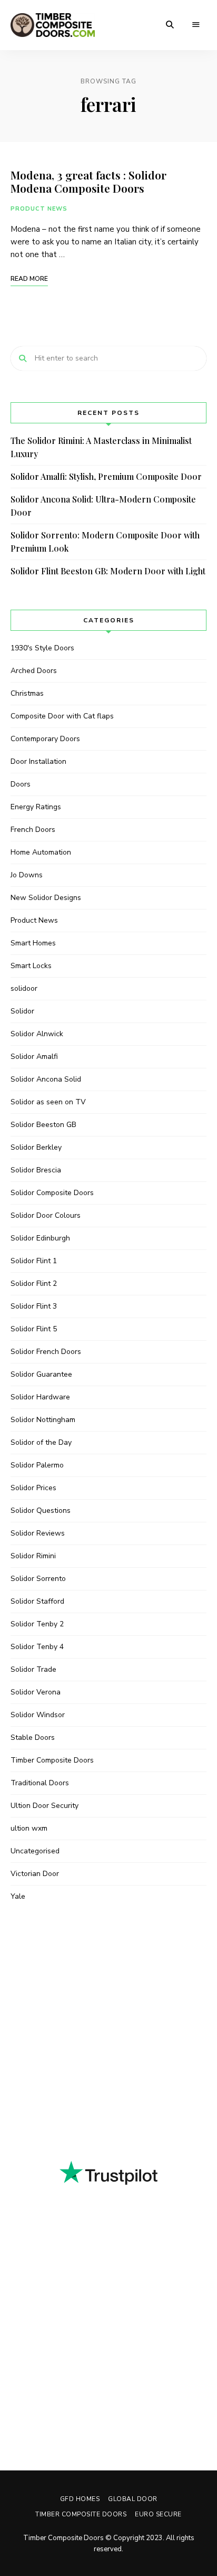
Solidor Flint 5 (34, 1329)
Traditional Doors (40, 1783)
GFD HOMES (80, 2499)
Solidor (22, 1011)
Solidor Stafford (37, 1601)
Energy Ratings (36, 807)
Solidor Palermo (37, 1465)
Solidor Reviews (38, 1533)
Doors (21, 784)
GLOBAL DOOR (133, 2499)
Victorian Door (35, 1874)
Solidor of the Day (41, 1442)
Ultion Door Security (45, 1806)
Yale (18, 1896)
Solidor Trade (33, 1669)
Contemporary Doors (45, 739)
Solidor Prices (33, 1488)
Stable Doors (33, 1737)
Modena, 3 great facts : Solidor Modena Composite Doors (88, 181)
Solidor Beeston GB (43, 1125)
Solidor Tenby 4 (37, 1647)
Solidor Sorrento (38, 1579)
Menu (196, 25)
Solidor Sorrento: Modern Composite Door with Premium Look (105, 542)
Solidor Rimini (33, 1556)
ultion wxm (29, 1828)
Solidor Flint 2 (34, 1284)
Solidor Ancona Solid (46, 1079)
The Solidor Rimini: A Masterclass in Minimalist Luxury (101, 447)
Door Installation (38, 761)
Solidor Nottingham (43, 1420)
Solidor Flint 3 (34, 1306)
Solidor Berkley (36, 1147)
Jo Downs (27, 875)
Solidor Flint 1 (34, 1261)
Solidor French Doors (46, 1352)
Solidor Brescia (36, 1170)
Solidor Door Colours (46, 1215)
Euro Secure (158, 2514)
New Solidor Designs (46, 898)
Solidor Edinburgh (40, 1238)
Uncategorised (35, 1851)
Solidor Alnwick (37, 1034)
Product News (39, 209)
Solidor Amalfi (34, 1057)
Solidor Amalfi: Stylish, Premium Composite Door (106, 476)
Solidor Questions (41, 1510)
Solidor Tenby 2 (37, 1624)
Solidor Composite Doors (52, 1193)
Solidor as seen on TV (48, 1102)
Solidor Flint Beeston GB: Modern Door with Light (108, 571)
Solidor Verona (36, 1692)
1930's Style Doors (42, 648)
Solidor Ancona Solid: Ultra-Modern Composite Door (103, 506)
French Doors (33, 830)
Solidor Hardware (40, 1397)
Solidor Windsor (38, 1715)
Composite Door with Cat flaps (62, 716)
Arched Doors (34, 671)
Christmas (27, 693)
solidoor (24, 988)
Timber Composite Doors (52, 1760)
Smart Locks (31, 966)
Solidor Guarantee (41, 1374)
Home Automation (41, 852)
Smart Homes (33, 943)
